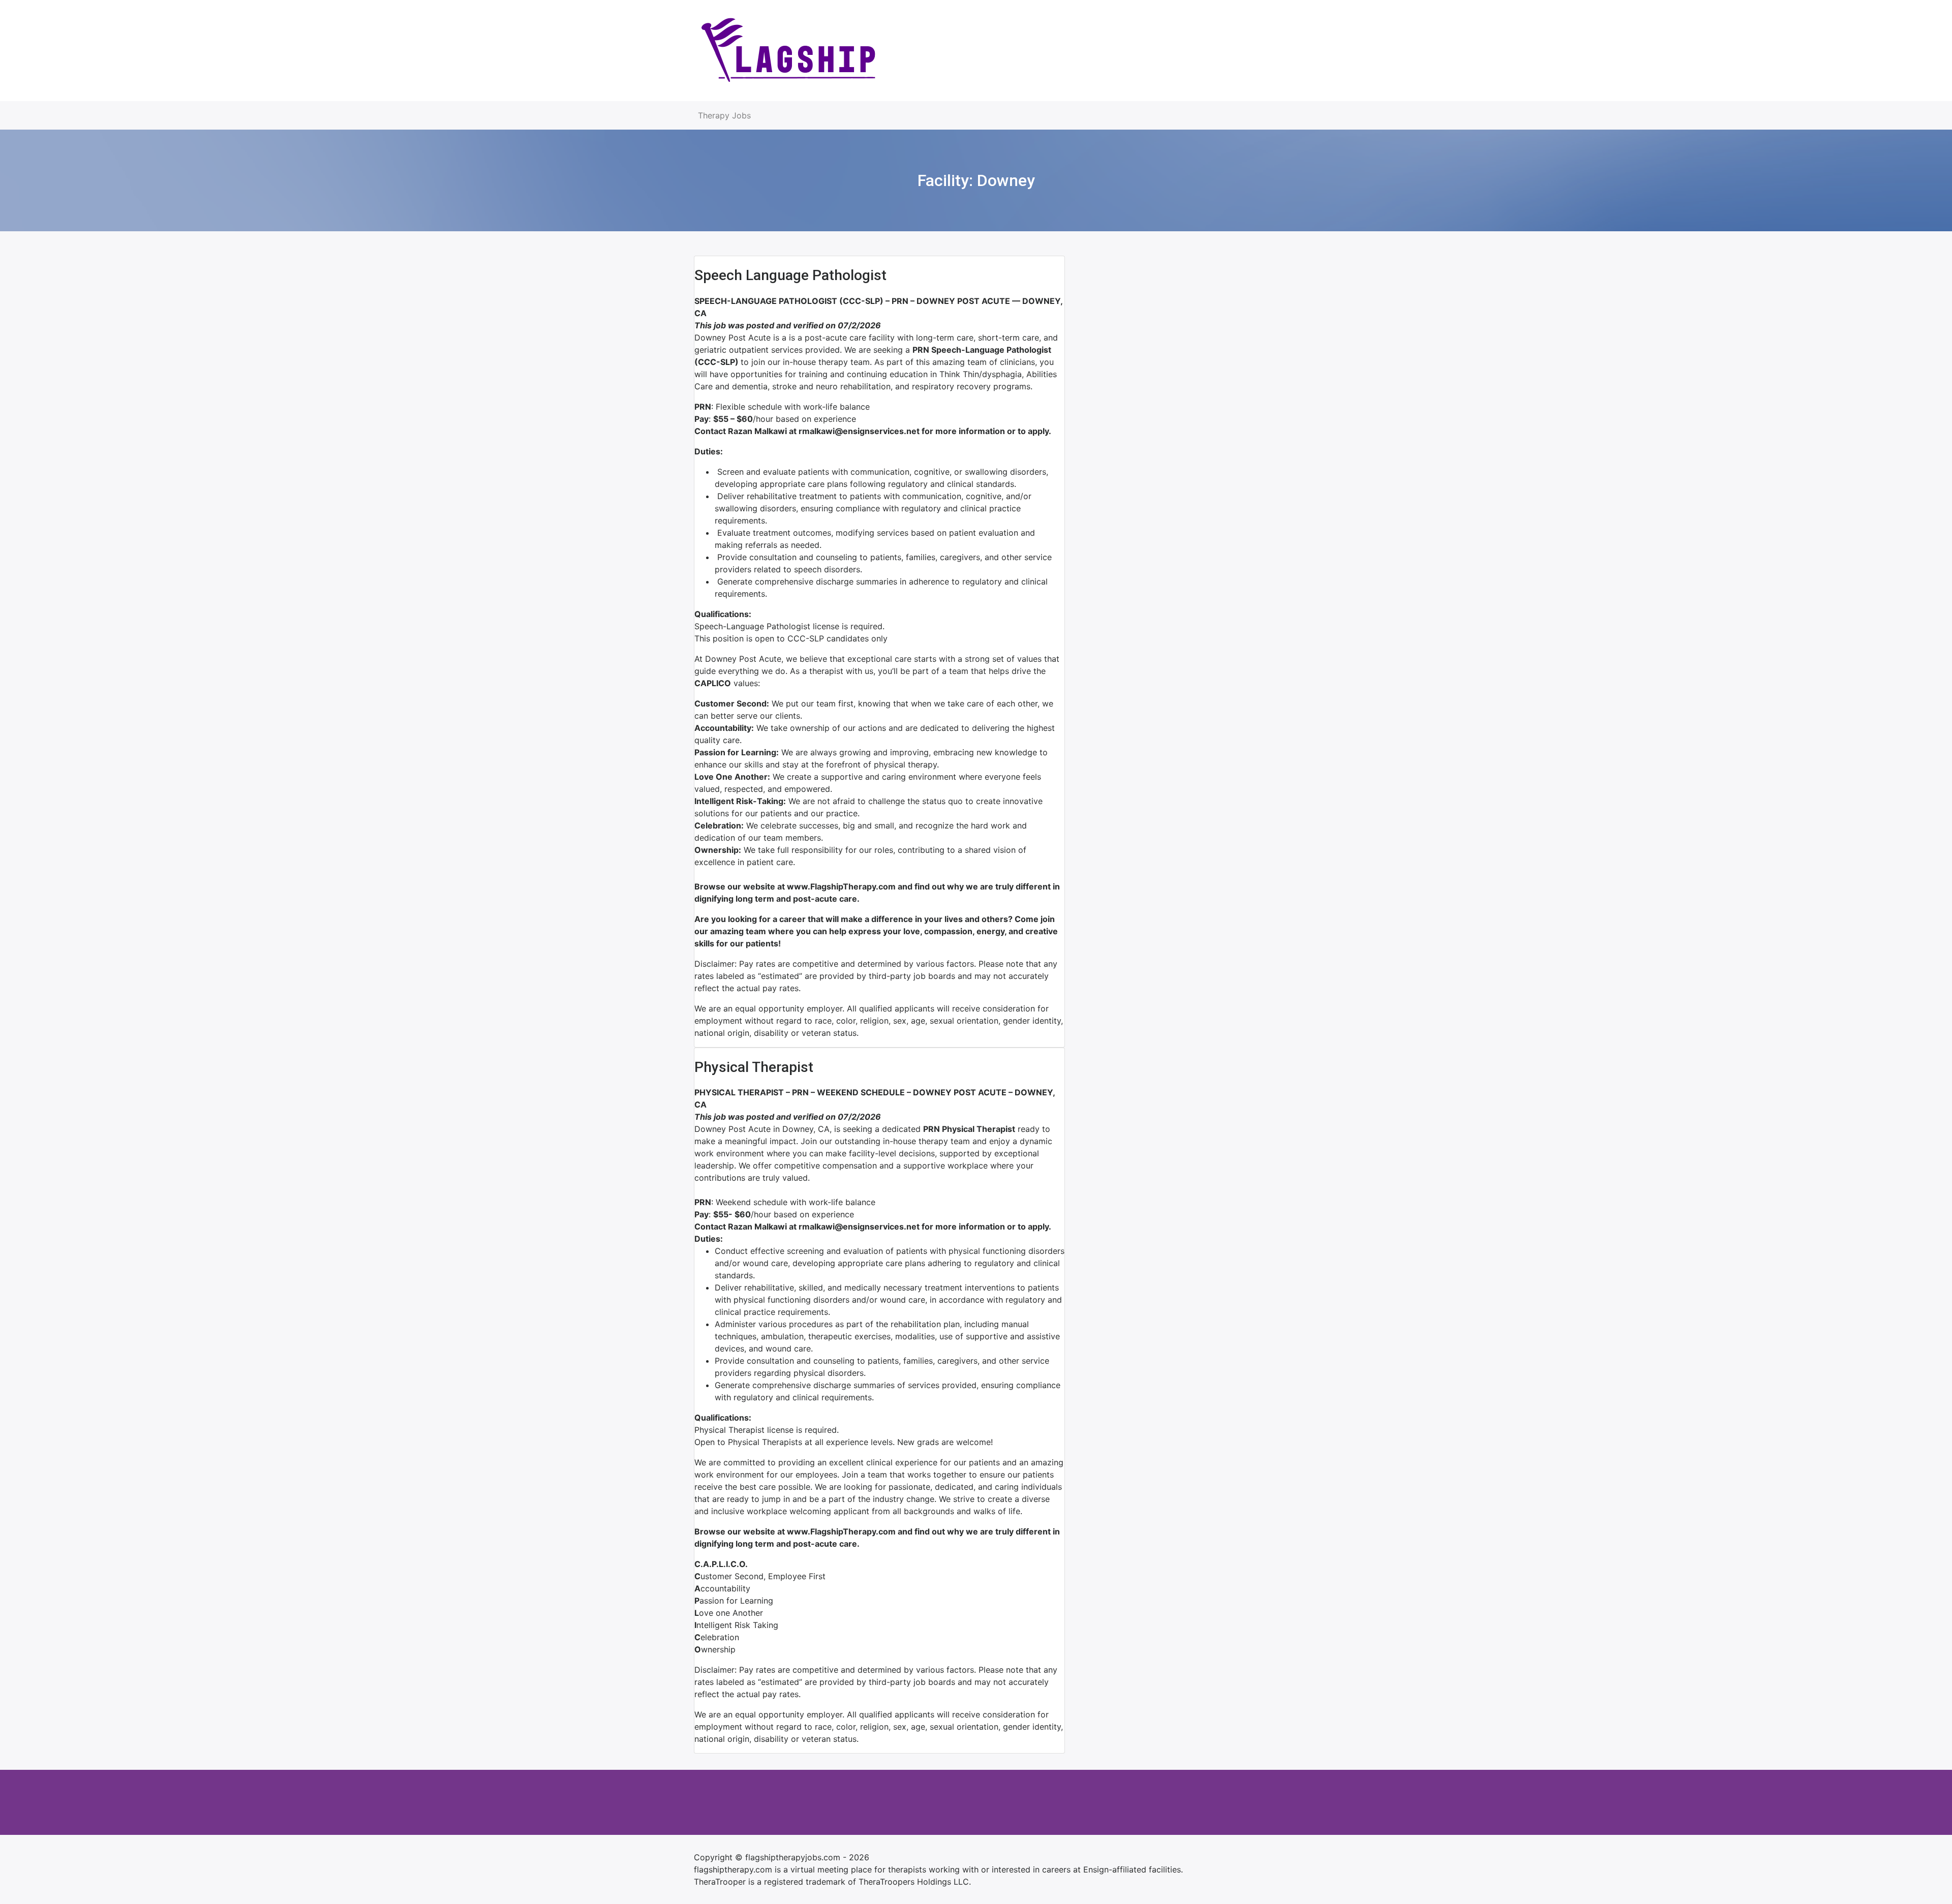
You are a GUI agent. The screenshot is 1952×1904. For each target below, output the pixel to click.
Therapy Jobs (724, 115)
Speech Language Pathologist (790, 275)
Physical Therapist (754, 1067)
